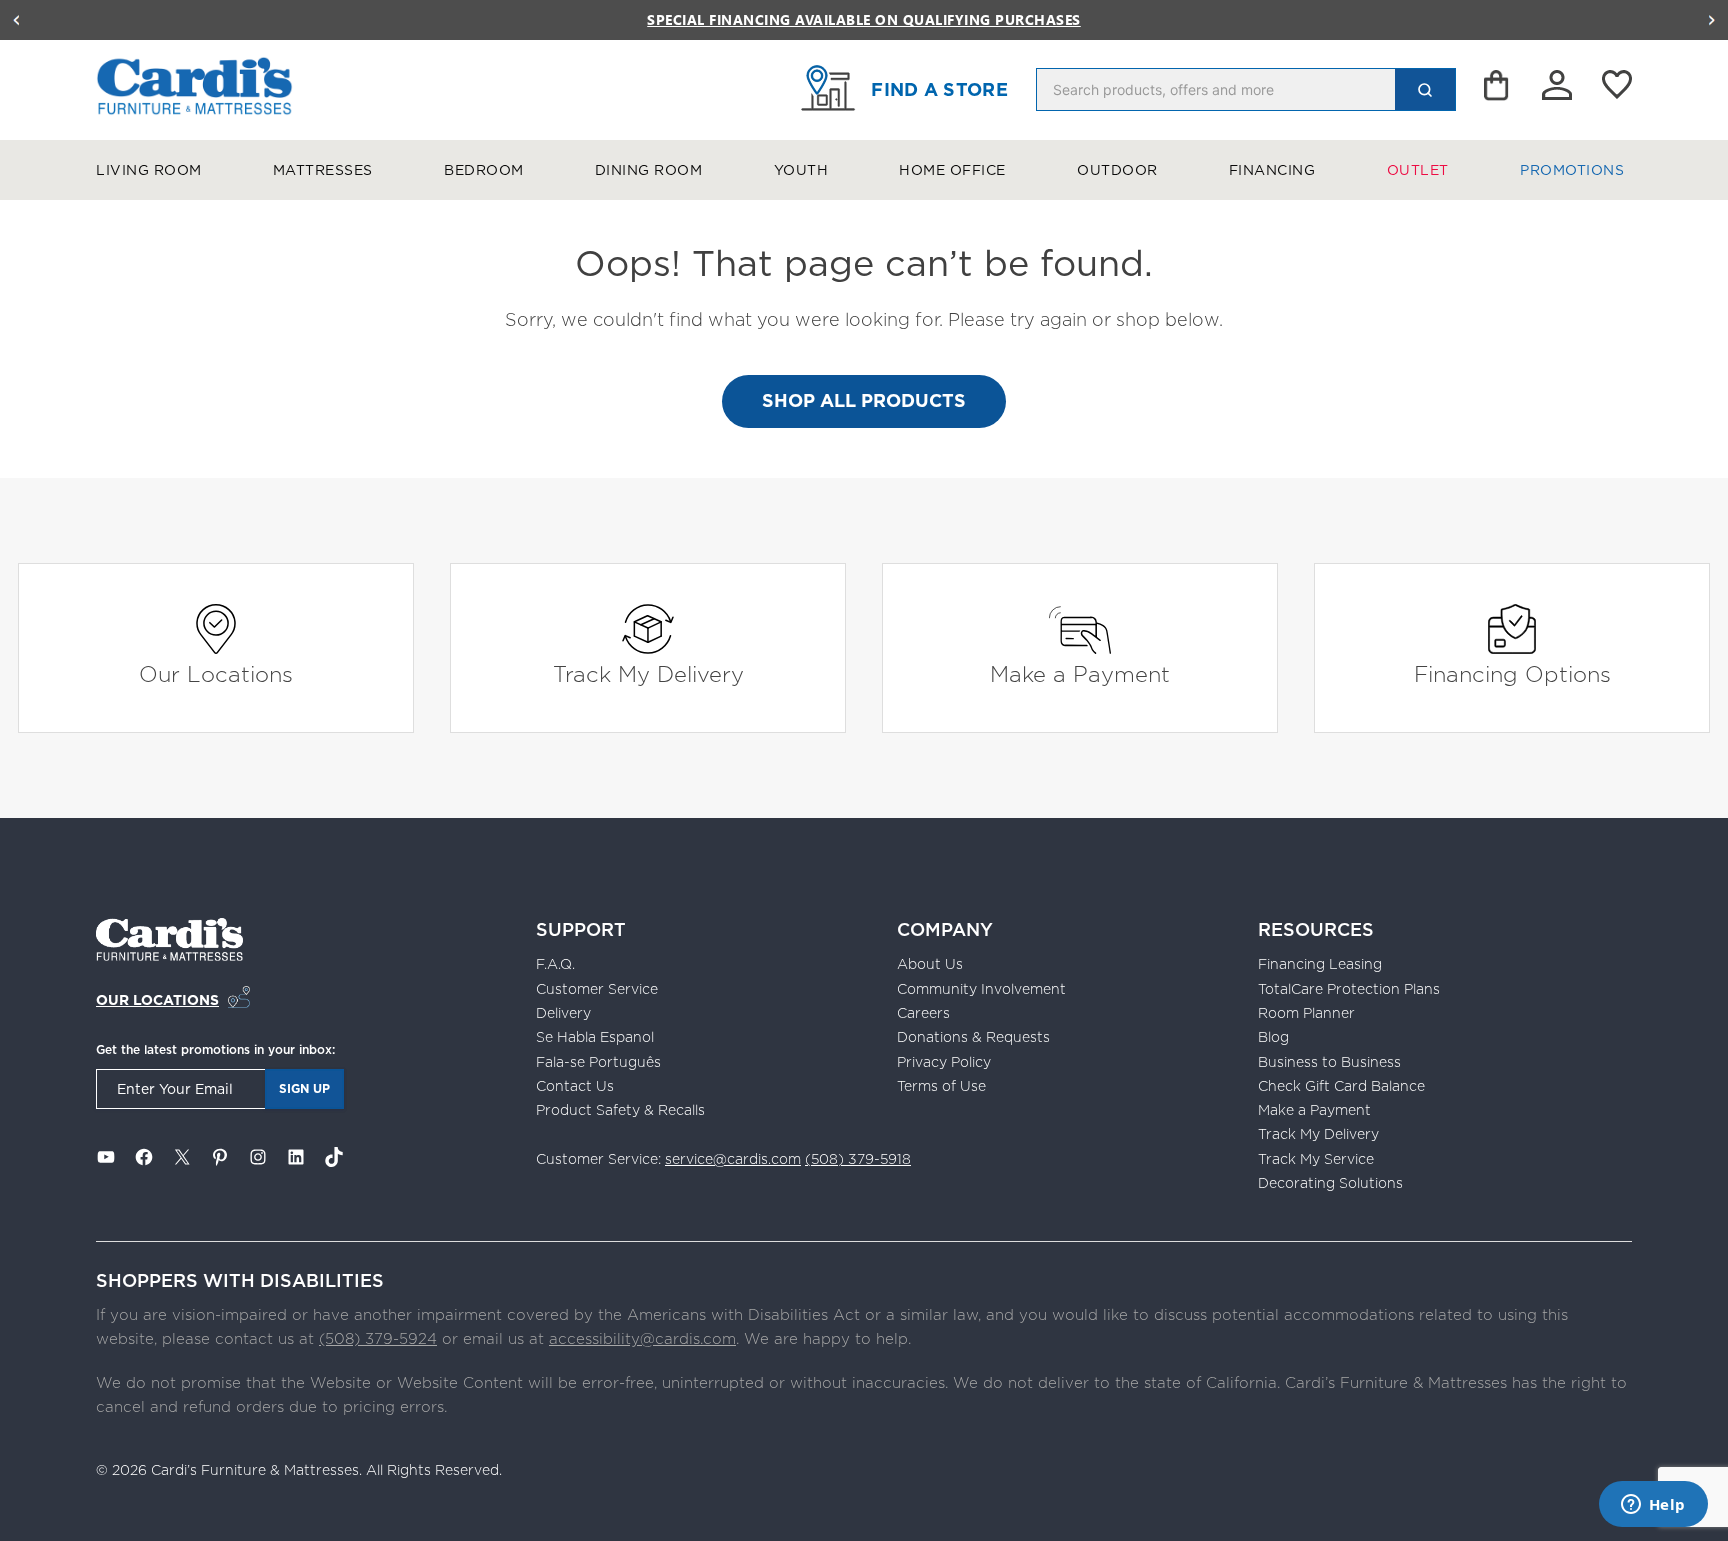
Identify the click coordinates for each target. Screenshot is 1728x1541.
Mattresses (323, 170)
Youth (801, 170)
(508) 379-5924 (378, 1338)
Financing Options (1512, 673)
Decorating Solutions (1330, 1183)
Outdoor (1117, 170)
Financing (1272, 170)
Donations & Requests (973, 1037)
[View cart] (1498, 90)
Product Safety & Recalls (620, 1110)
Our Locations (216, 673)
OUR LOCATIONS (157, 1000)
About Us (930, 964)
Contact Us (575, 1086)
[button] (16, 20)
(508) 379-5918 (858, 1159)
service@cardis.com (733, 1159)
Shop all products (864, 400)
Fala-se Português (598, 1062)
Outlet (1418, 170)
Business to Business (1329, 1062)
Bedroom (484, 170)
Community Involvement (981, 989)
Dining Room (649, 170)
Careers (923, 1013)
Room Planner (1306, 1013)
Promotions (1572, 170)
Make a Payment (1080, 673)
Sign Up (304, 1088)
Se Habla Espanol (595, 1037)
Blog (1273, 1037)
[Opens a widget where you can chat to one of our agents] (1653, 1506)
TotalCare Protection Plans (1349, 989)
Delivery (563, 1013)
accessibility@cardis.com (642, 1338)
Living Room (149, 170)
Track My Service (1316, 1159)
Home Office (952, 170)
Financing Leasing (1320, 964)
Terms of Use (941, 1086)
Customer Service (597, 989)
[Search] (1425, 89)
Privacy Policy (944, 1062)
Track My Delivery (648, 673)
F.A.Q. (555, 964)
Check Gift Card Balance (1341, 1086)
